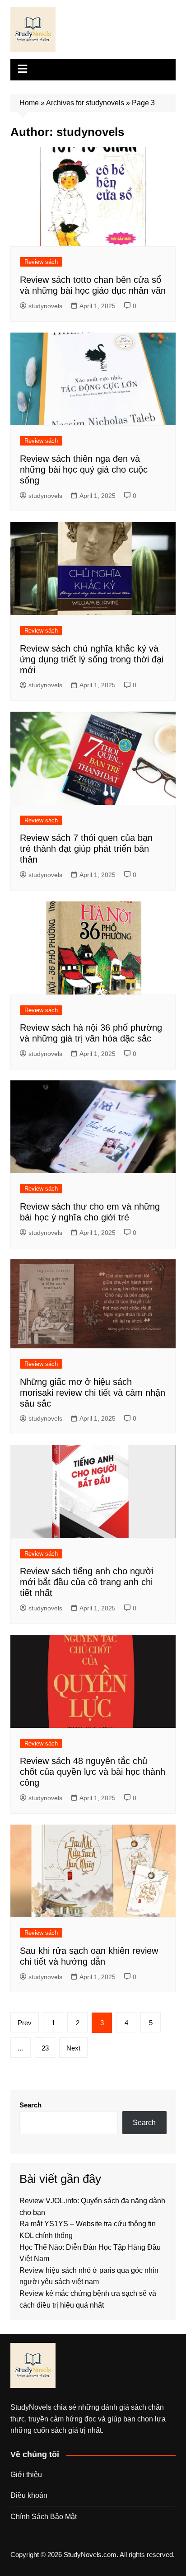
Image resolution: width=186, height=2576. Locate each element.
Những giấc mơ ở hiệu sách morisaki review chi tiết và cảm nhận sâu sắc (93, 1393)
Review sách (41, 262)
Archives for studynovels (85, 103)
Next (73, 2048)
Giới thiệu (26, 2475)
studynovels (45, 306)
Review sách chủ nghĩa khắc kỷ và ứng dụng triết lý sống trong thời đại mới (92, 659)
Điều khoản (29, 2495)
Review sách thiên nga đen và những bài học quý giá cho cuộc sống (84, 469)
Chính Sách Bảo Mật (44, 2517)
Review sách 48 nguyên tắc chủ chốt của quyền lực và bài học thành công (93, 1772)
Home (29, 103)
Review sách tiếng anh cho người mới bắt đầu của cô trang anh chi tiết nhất (87, 1582)
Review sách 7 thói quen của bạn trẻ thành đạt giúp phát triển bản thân (86, 849)
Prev (25, 2023)
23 (45, 2048)
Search (30, 2105)
